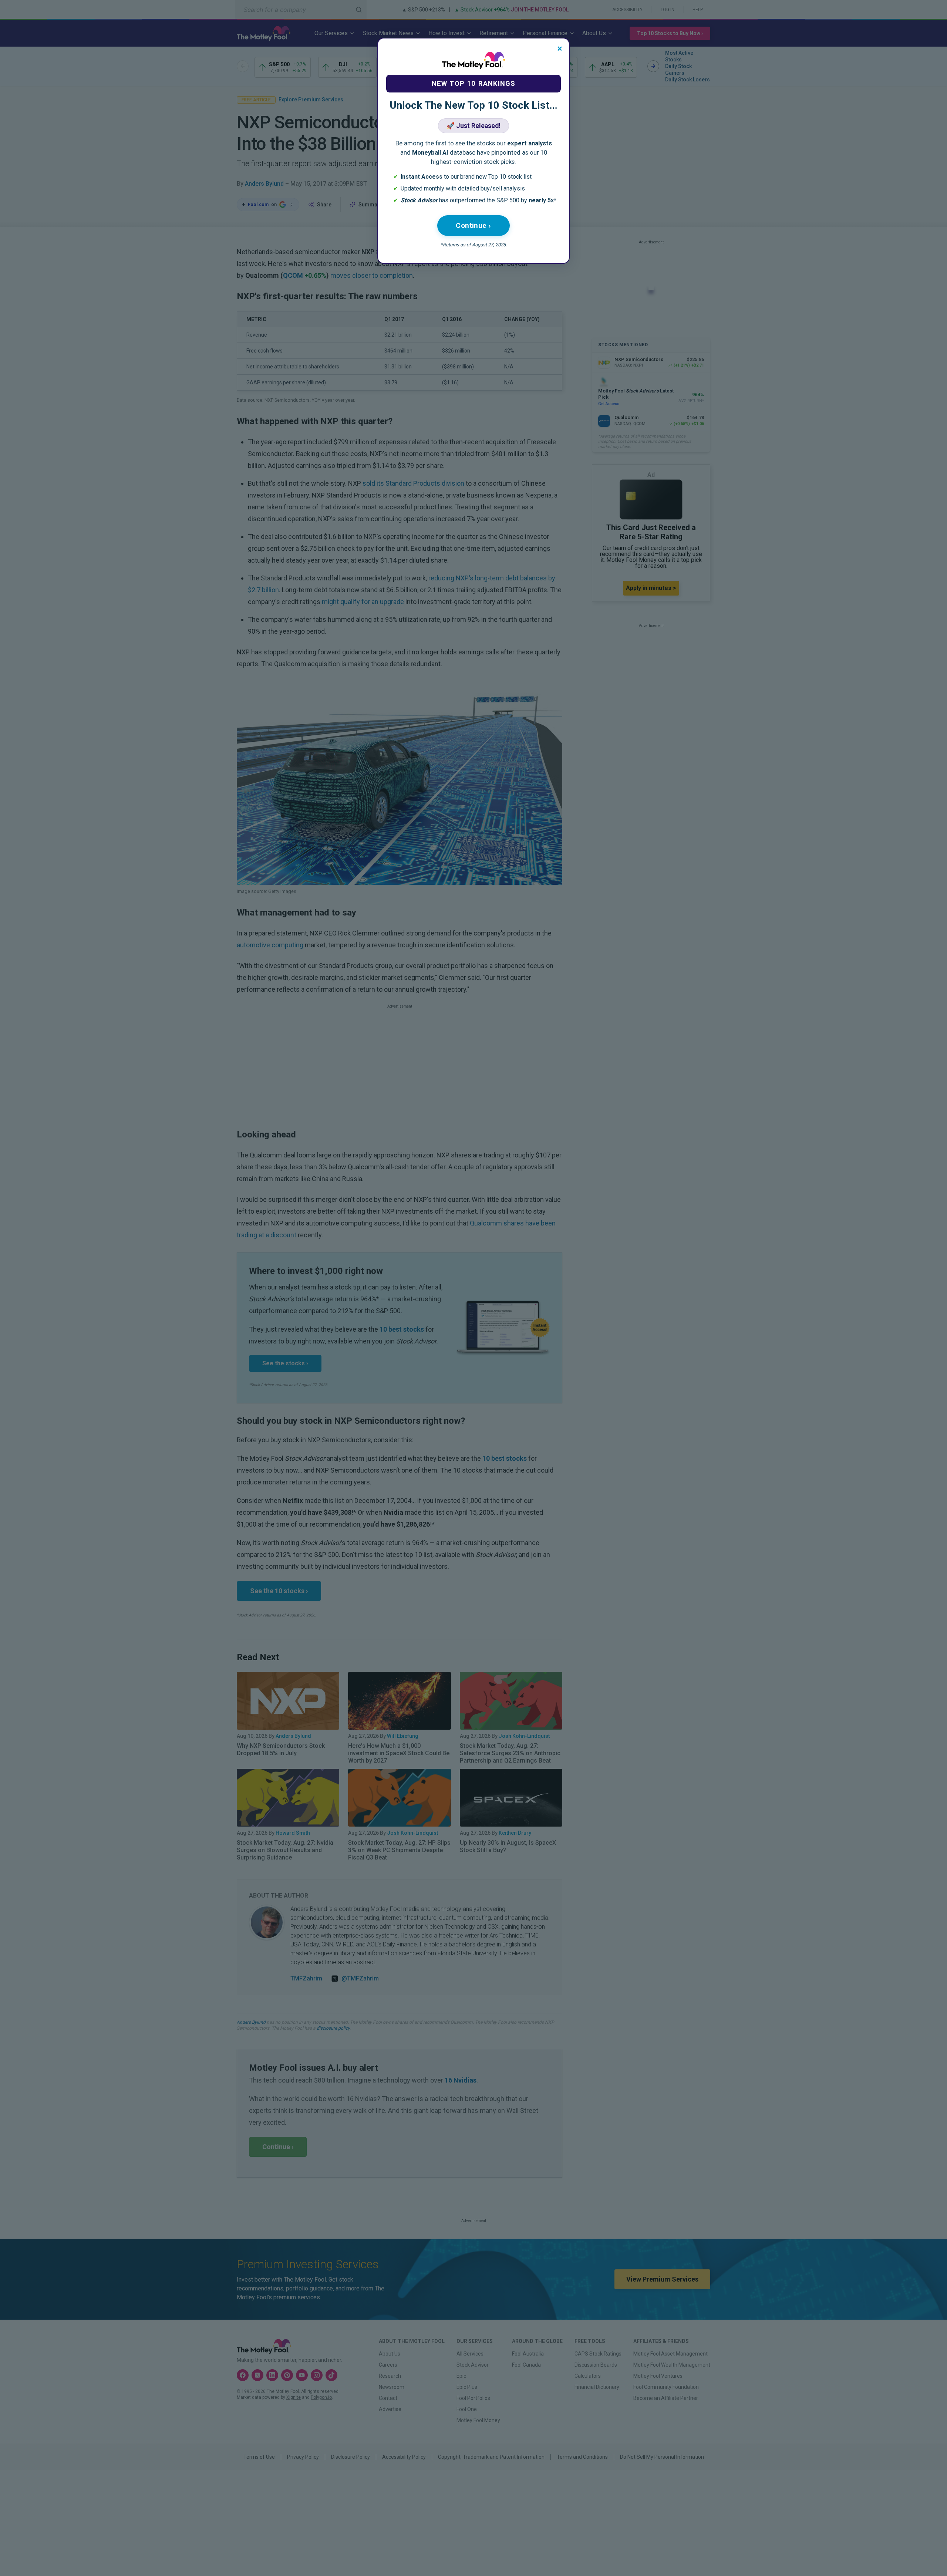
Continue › (473, 225)
